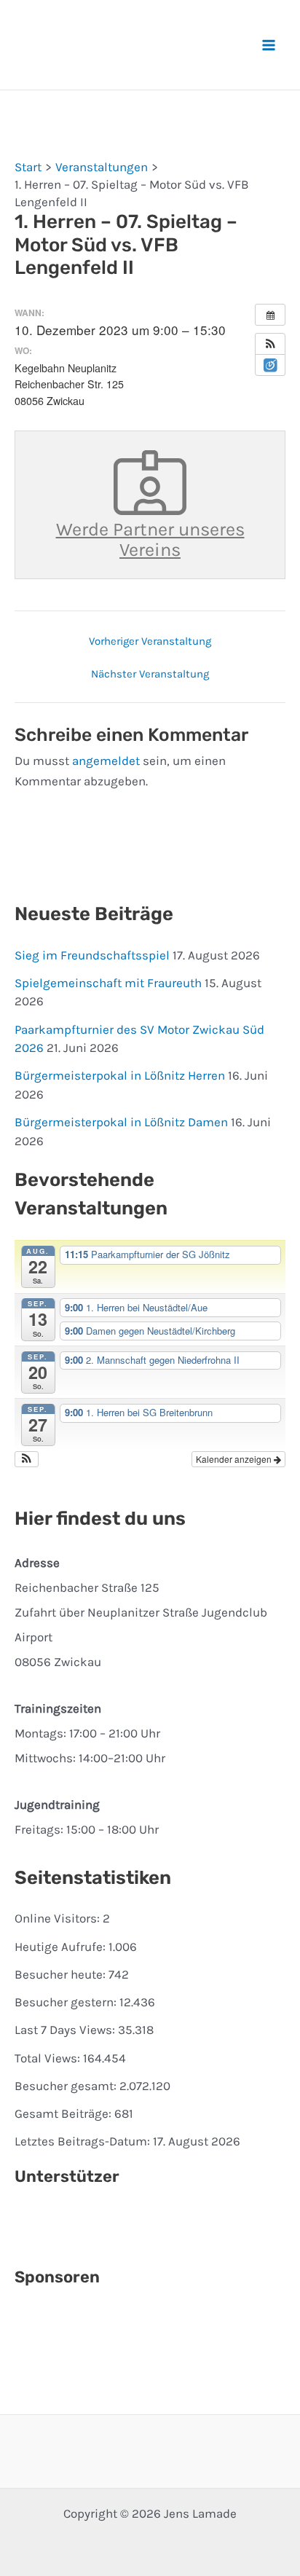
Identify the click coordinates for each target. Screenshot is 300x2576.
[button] (270, 344)
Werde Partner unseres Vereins (150, 539)
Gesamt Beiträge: (64, 2113)
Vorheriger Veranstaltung (150, 641)
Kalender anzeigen (235, 1459)
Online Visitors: (59, 1918)
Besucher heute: (62, 1974)
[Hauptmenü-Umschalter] (269, 45)
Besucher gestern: (67, 2002)
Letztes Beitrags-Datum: (84, 2141)
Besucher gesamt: (67, 2086)
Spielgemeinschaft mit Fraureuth (108, 983)
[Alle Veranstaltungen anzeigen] (270, 315)
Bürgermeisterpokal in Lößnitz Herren (120, 1075)
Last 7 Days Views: (66, 2030)
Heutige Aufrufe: (62, 1947)
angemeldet (106, 761)
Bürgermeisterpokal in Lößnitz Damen (121, 1122)
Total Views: (49, 2058)
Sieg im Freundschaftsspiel (92, 955)
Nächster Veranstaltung (150, 674)
